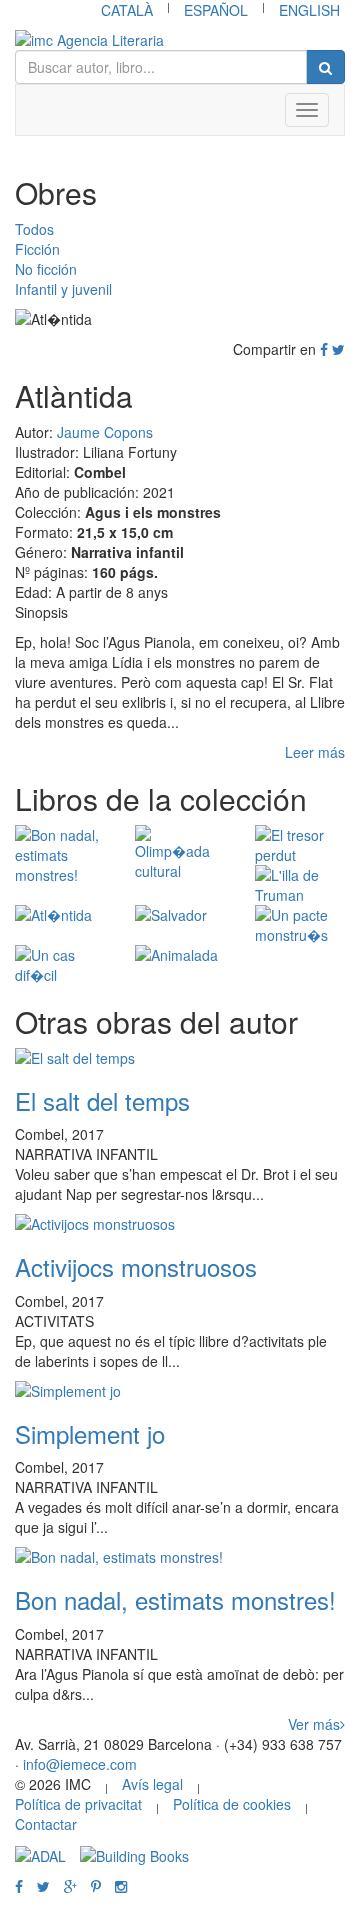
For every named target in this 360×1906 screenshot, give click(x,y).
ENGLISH (309, 10)
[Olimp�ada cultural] (180, 853)
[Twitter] (338, 349)
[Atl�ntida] (60, 915)
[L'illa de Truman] (300, 885)
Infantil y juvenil (63, 289)
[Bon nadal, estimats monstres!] (60, 855)
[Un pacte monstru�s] (300, 925)
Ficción (37, 249)
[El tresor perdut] (300, 845)
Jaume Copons (105, 432)
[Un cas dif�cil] (60, 965)
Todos (34, 229)
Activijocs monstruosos (136, 1266)
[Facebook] (324, 349)
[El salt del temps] (180, 1058)
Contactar (46, 1824)
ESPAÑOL (216, 10)
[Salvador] (180, 915)
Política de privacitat (78, 1804)
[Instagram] (121, 1886)
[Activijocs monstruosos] (180, 1224)
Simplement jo (90, 1433)
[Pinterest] (96, 1886)
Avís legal (152, 1784)
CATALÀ (127, 10)
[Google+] (70, 1886)
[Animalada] (180, 955)
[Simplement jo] (180, 1391)
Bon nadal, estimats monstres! (175, 1599)
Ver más (314, 1724)
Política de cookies (232, 1804)
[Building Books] (134, 1854)
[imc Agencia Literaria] (180, 40)
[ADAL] (40, 1854)
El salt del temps (102, 1100)
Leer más (315, 752)
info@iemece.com (80, 1764)
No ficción (46, 269)
